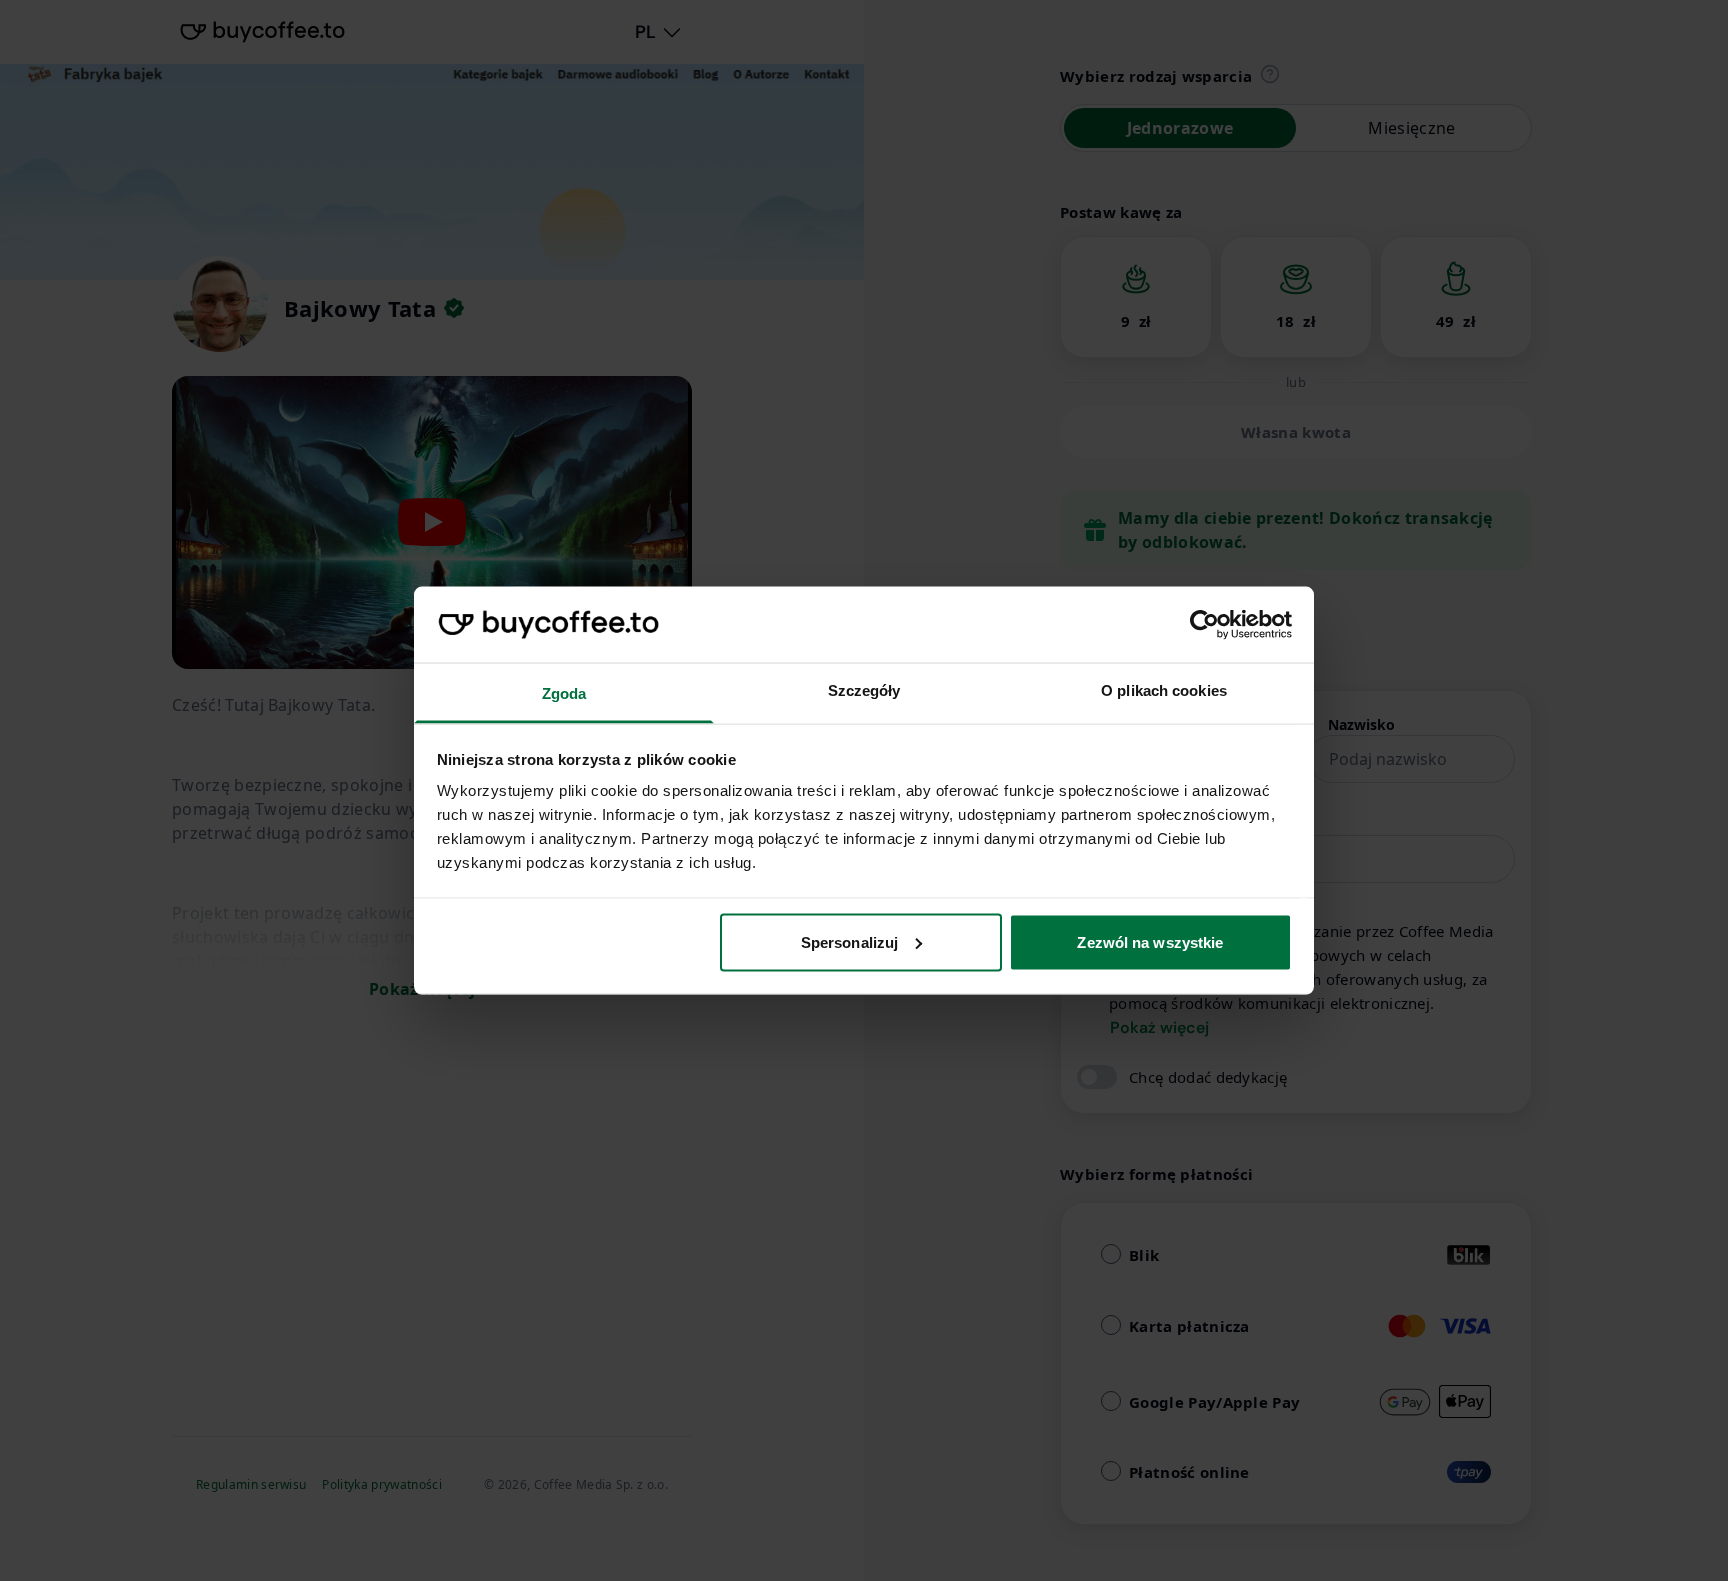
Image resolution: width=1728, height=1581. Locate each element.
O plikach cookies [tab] (1164, 690)
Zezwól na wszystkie (1150, 941)
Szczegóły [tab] (864, 690)
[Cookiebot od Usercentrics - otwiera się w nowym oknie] (1204, 625)
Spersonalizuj (849, 941)
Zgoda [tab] (564, 693)
